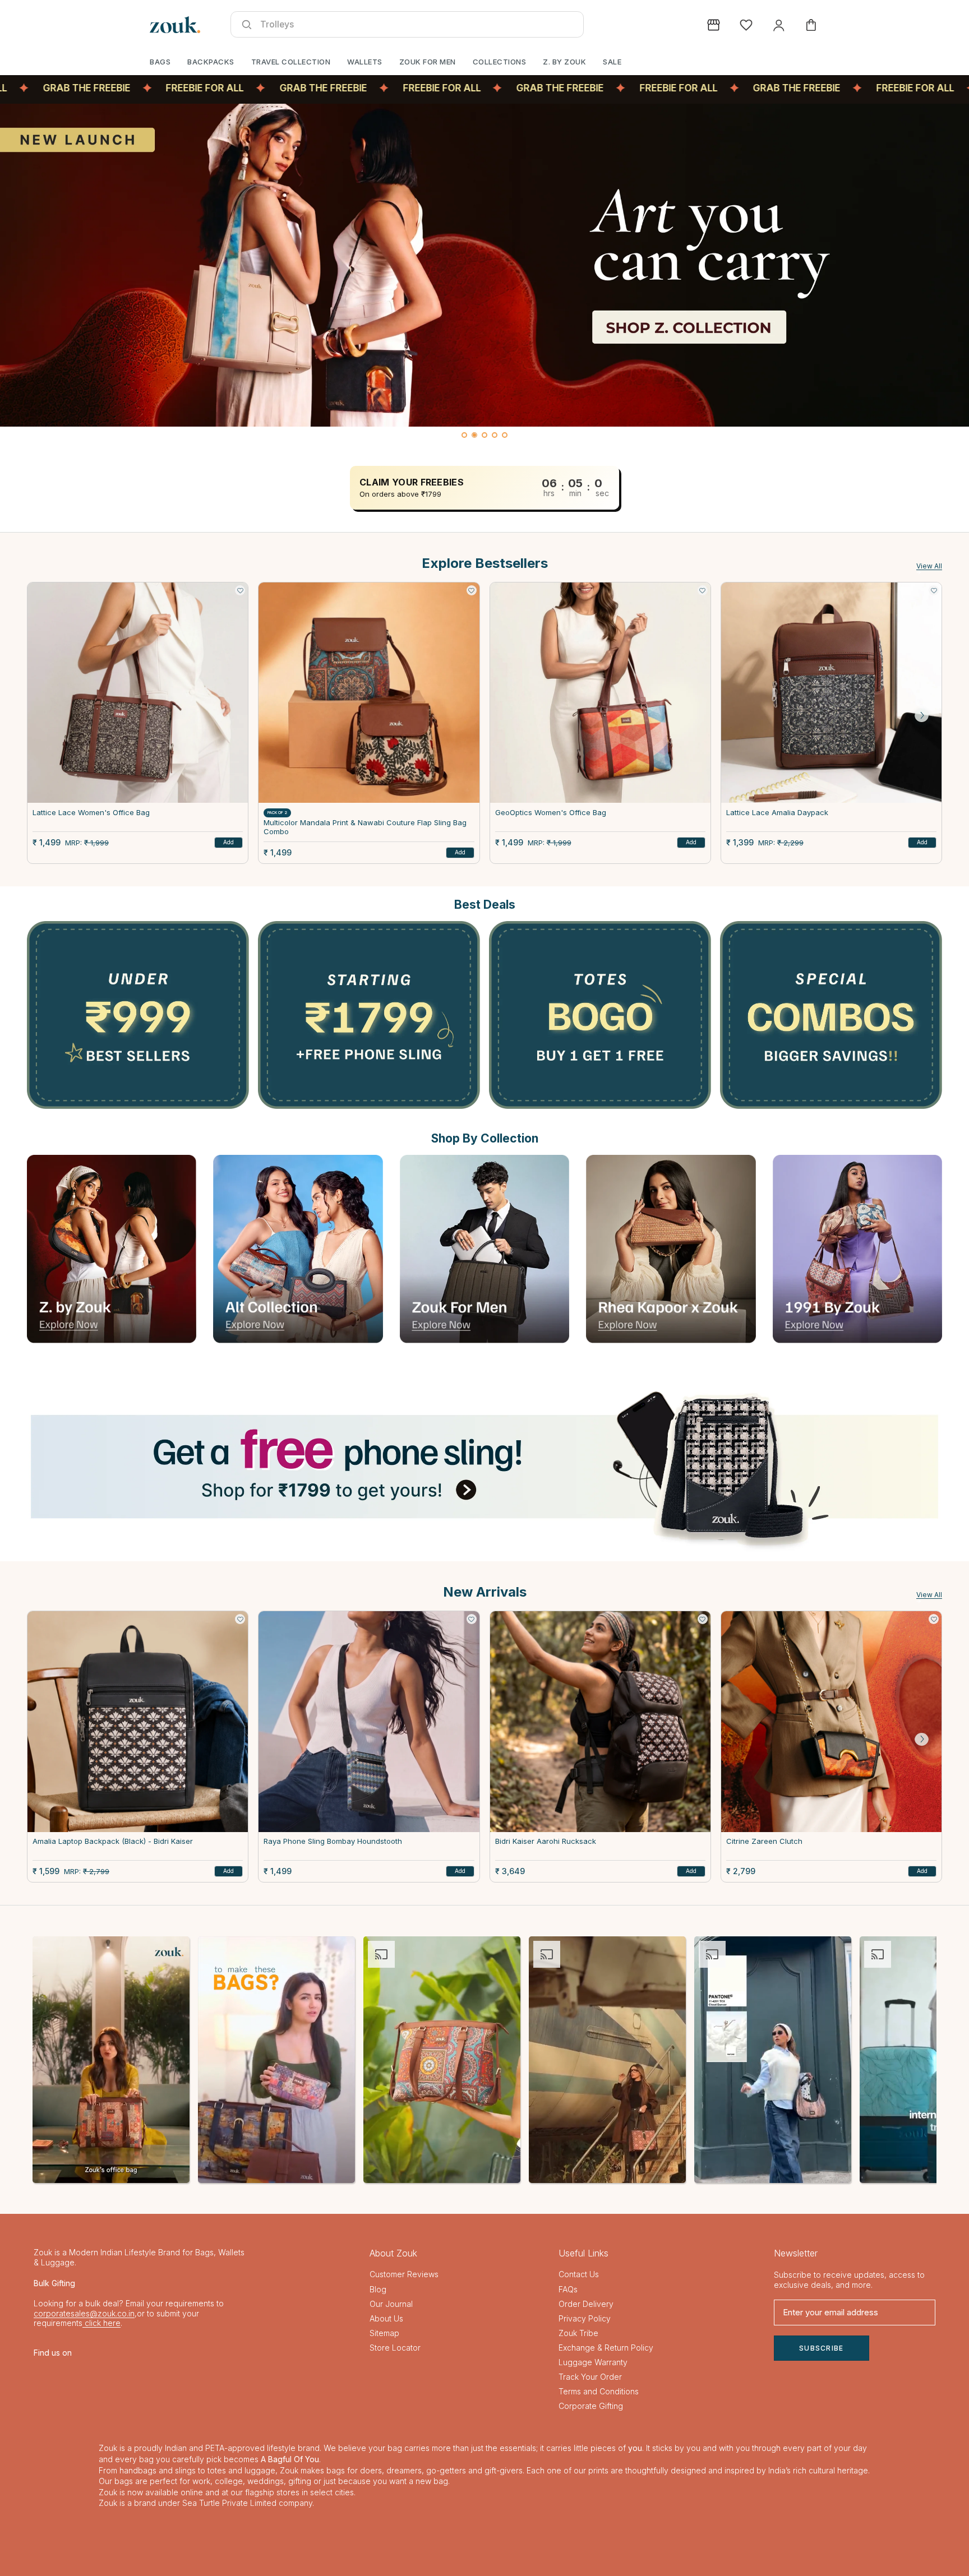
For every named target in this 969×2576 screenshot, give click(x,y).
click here (101, 2323)
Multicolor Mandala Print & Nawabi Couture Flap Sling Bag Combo (365, 827)
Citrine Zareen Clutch (764, 1842)
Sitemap (384, 2333)
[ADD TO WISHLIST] (240, 590)
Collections (500, 62)
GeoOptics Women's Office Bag (551, 813)
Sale (612, 62)
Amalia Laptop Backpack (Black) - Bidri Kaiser (113, 1842)
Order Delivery (586, 2304)
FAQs (568, 2289)
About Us (386, 2318)
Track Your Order (590, 2377)
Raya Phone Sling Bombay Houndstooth (333, 1842)
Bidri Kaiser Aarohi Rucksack (546, 1842)
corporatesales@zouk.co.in (84, 2313)
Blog (378, 2289)
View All (929, 566)
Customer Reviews (404, 2275)
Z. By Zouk (564, 62)
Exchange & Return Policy (606, 2348)
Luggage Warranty (593, 2362)
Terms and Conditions (599, 2392)
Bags (160, 62)
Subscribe (822, 2348)
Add (229, 842)
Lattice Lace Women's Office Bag (91, 813)
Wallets (365, 62)
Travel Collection (291, 62)
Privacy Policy (585, 2318)
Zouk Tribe (578, 2333)
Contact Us (579, 2275)
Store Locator (395, 2348)
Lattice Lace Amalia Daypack (777, 813)
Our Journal (391, 2304)
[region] (484, 274)
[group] (484, 265)
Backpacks (211, 62)
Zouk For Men (428, 62)
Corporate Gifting (591, 2406)
